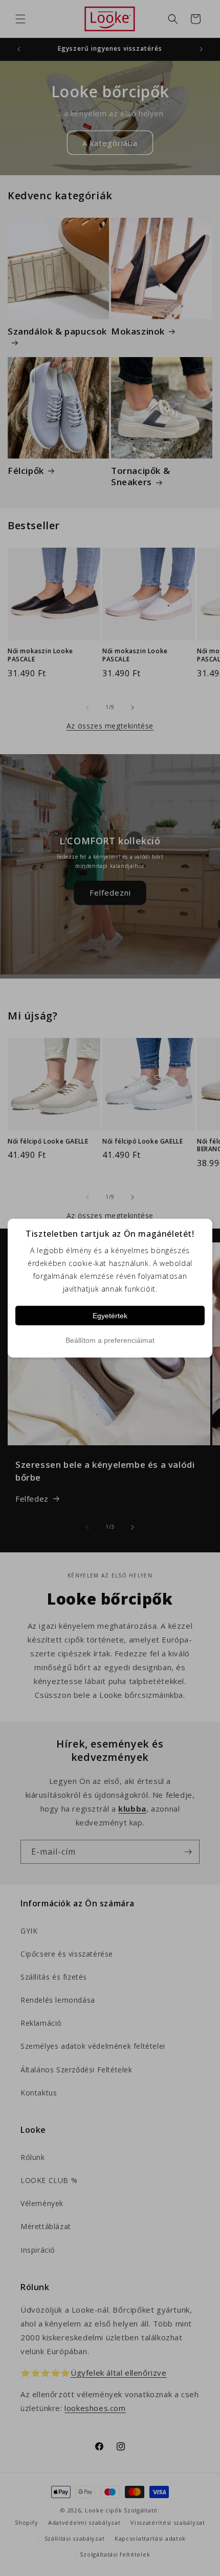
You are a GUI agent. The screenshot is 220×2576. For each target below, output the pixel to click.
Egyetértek (110, 1315)
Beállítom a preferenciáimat (110, 1340)
